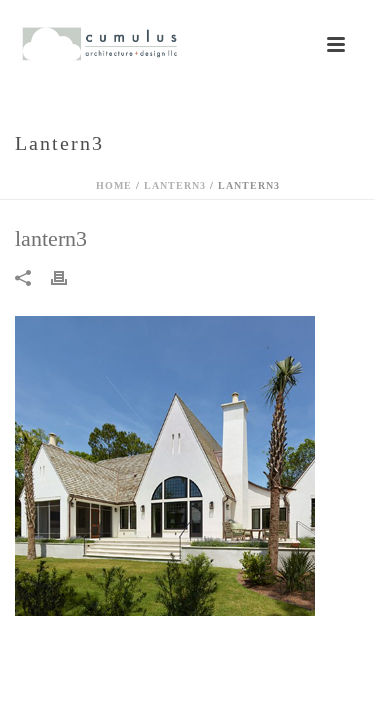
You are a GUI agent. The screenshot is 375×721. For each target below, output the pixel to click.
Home (114, 185)
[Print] (69, 277)
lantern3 (175, 185)
